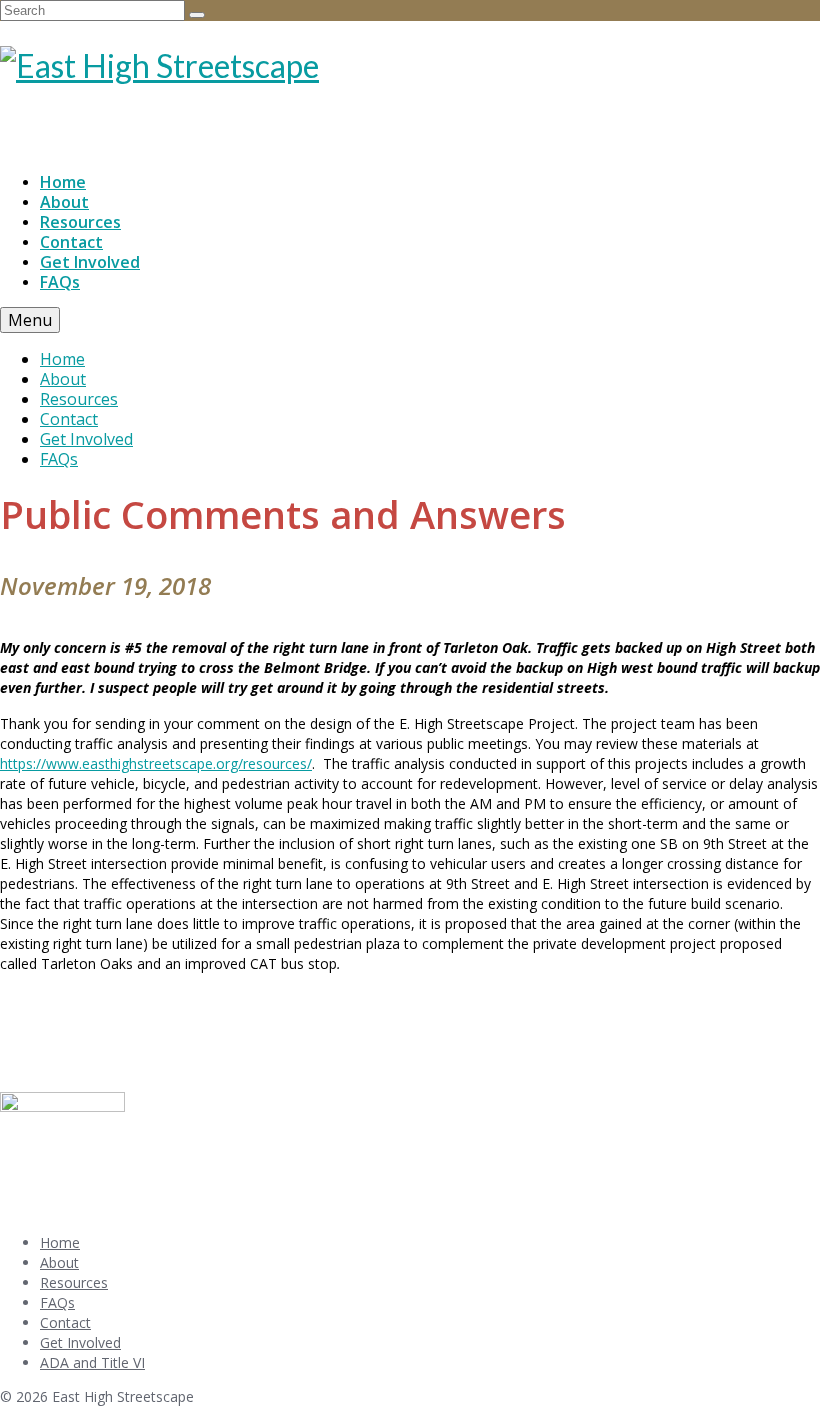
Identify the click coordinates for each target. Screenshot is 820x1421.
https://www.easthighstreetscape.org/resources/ (156, 763)
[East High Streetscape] (410, 66)
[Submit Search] (197, 15)
